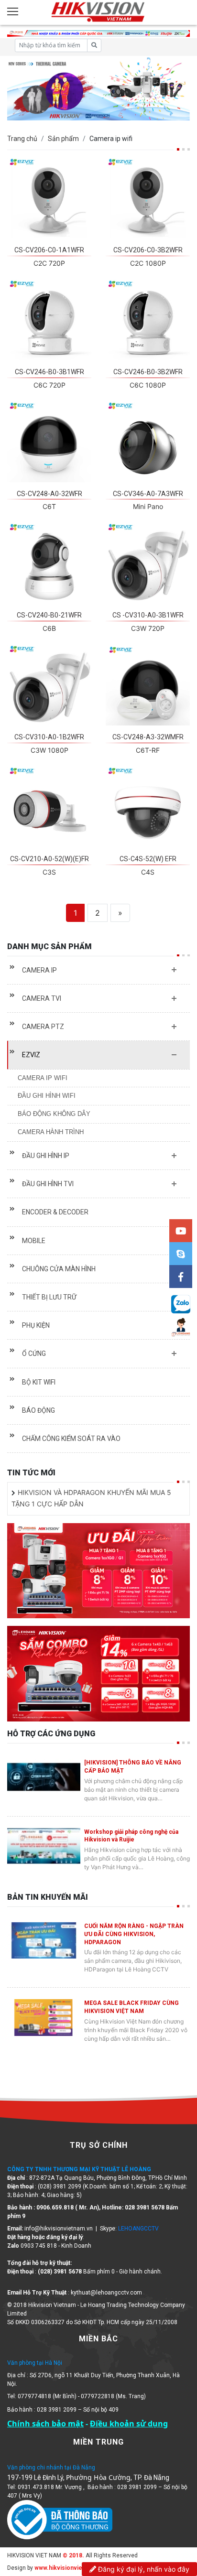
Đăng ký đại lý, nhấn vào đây (143, 2569)
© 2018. (73, 2555)
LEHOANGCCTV (138, 2229)
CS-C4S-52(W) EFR (148, 859)
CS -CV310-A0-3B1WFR (148, 615)
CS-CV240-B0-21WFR (49, 615)
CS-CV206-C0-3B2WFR (148, 250)
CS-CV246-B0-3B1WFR (49, 372)
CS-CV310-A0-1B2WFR (49, 737)
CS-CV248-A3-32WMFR (148, 737)
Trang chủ (22, 139)
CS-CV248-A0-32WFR (49, 494)
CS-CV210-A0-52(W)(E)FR (49, 859)
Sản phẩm (63, 139)
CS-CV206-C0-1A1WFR (49, 250)
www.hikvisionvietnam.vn (69, 2568)
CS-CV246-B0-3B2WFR (148, 372)
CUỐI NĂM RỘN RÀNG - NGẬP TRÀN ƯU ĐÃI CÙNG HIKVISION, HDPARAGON (134, 1934)
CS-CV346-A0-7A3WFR (148, 494)
